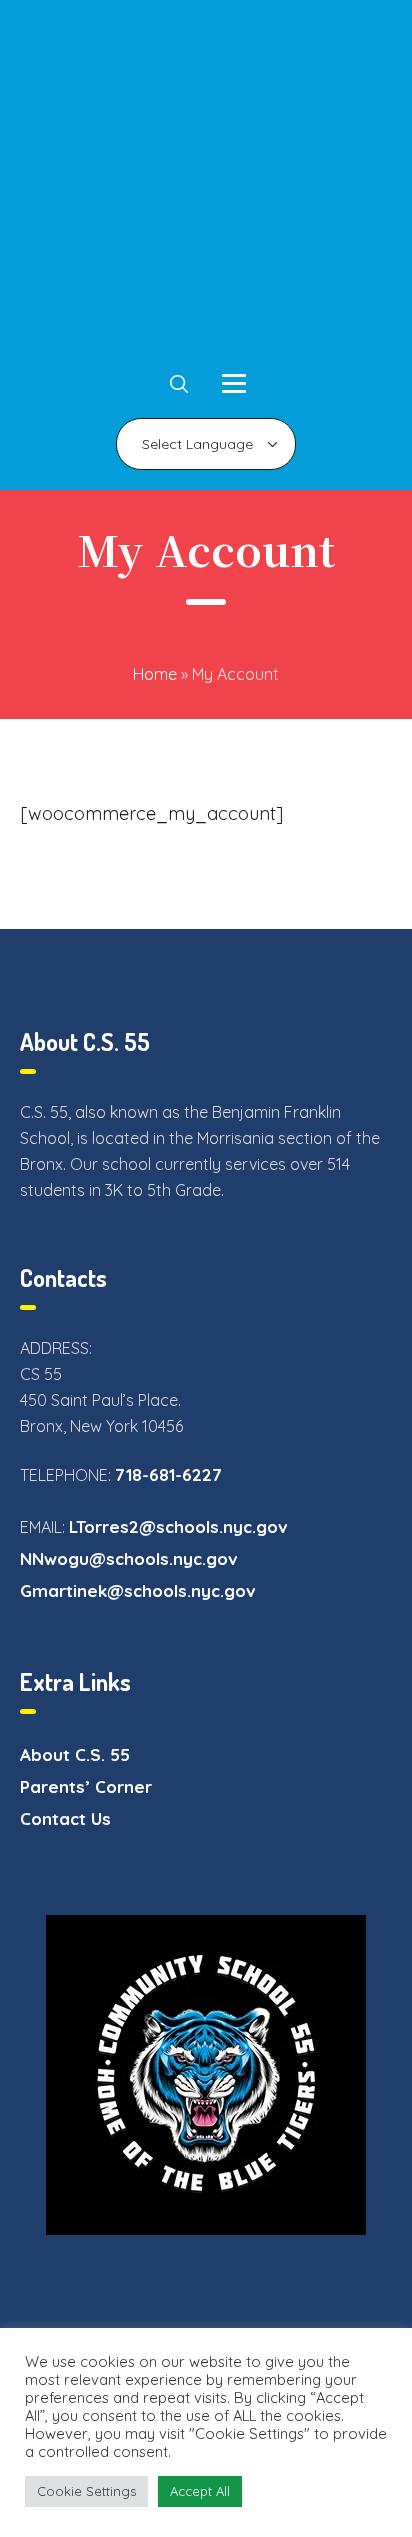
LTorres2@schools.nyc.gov (178, 1526)
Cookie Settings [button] (86, 2491)
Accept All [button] (200, 2491)
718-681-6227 (168, 1474)
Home (155, 674)
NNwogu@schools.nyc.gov (129, 1558)
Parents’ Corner (86, 1786)
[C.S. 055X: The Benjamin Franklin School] (206, 185)
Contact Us (65, 1818)
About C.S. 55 (75, 1754)
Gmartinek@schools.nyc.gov (138, 1590)
